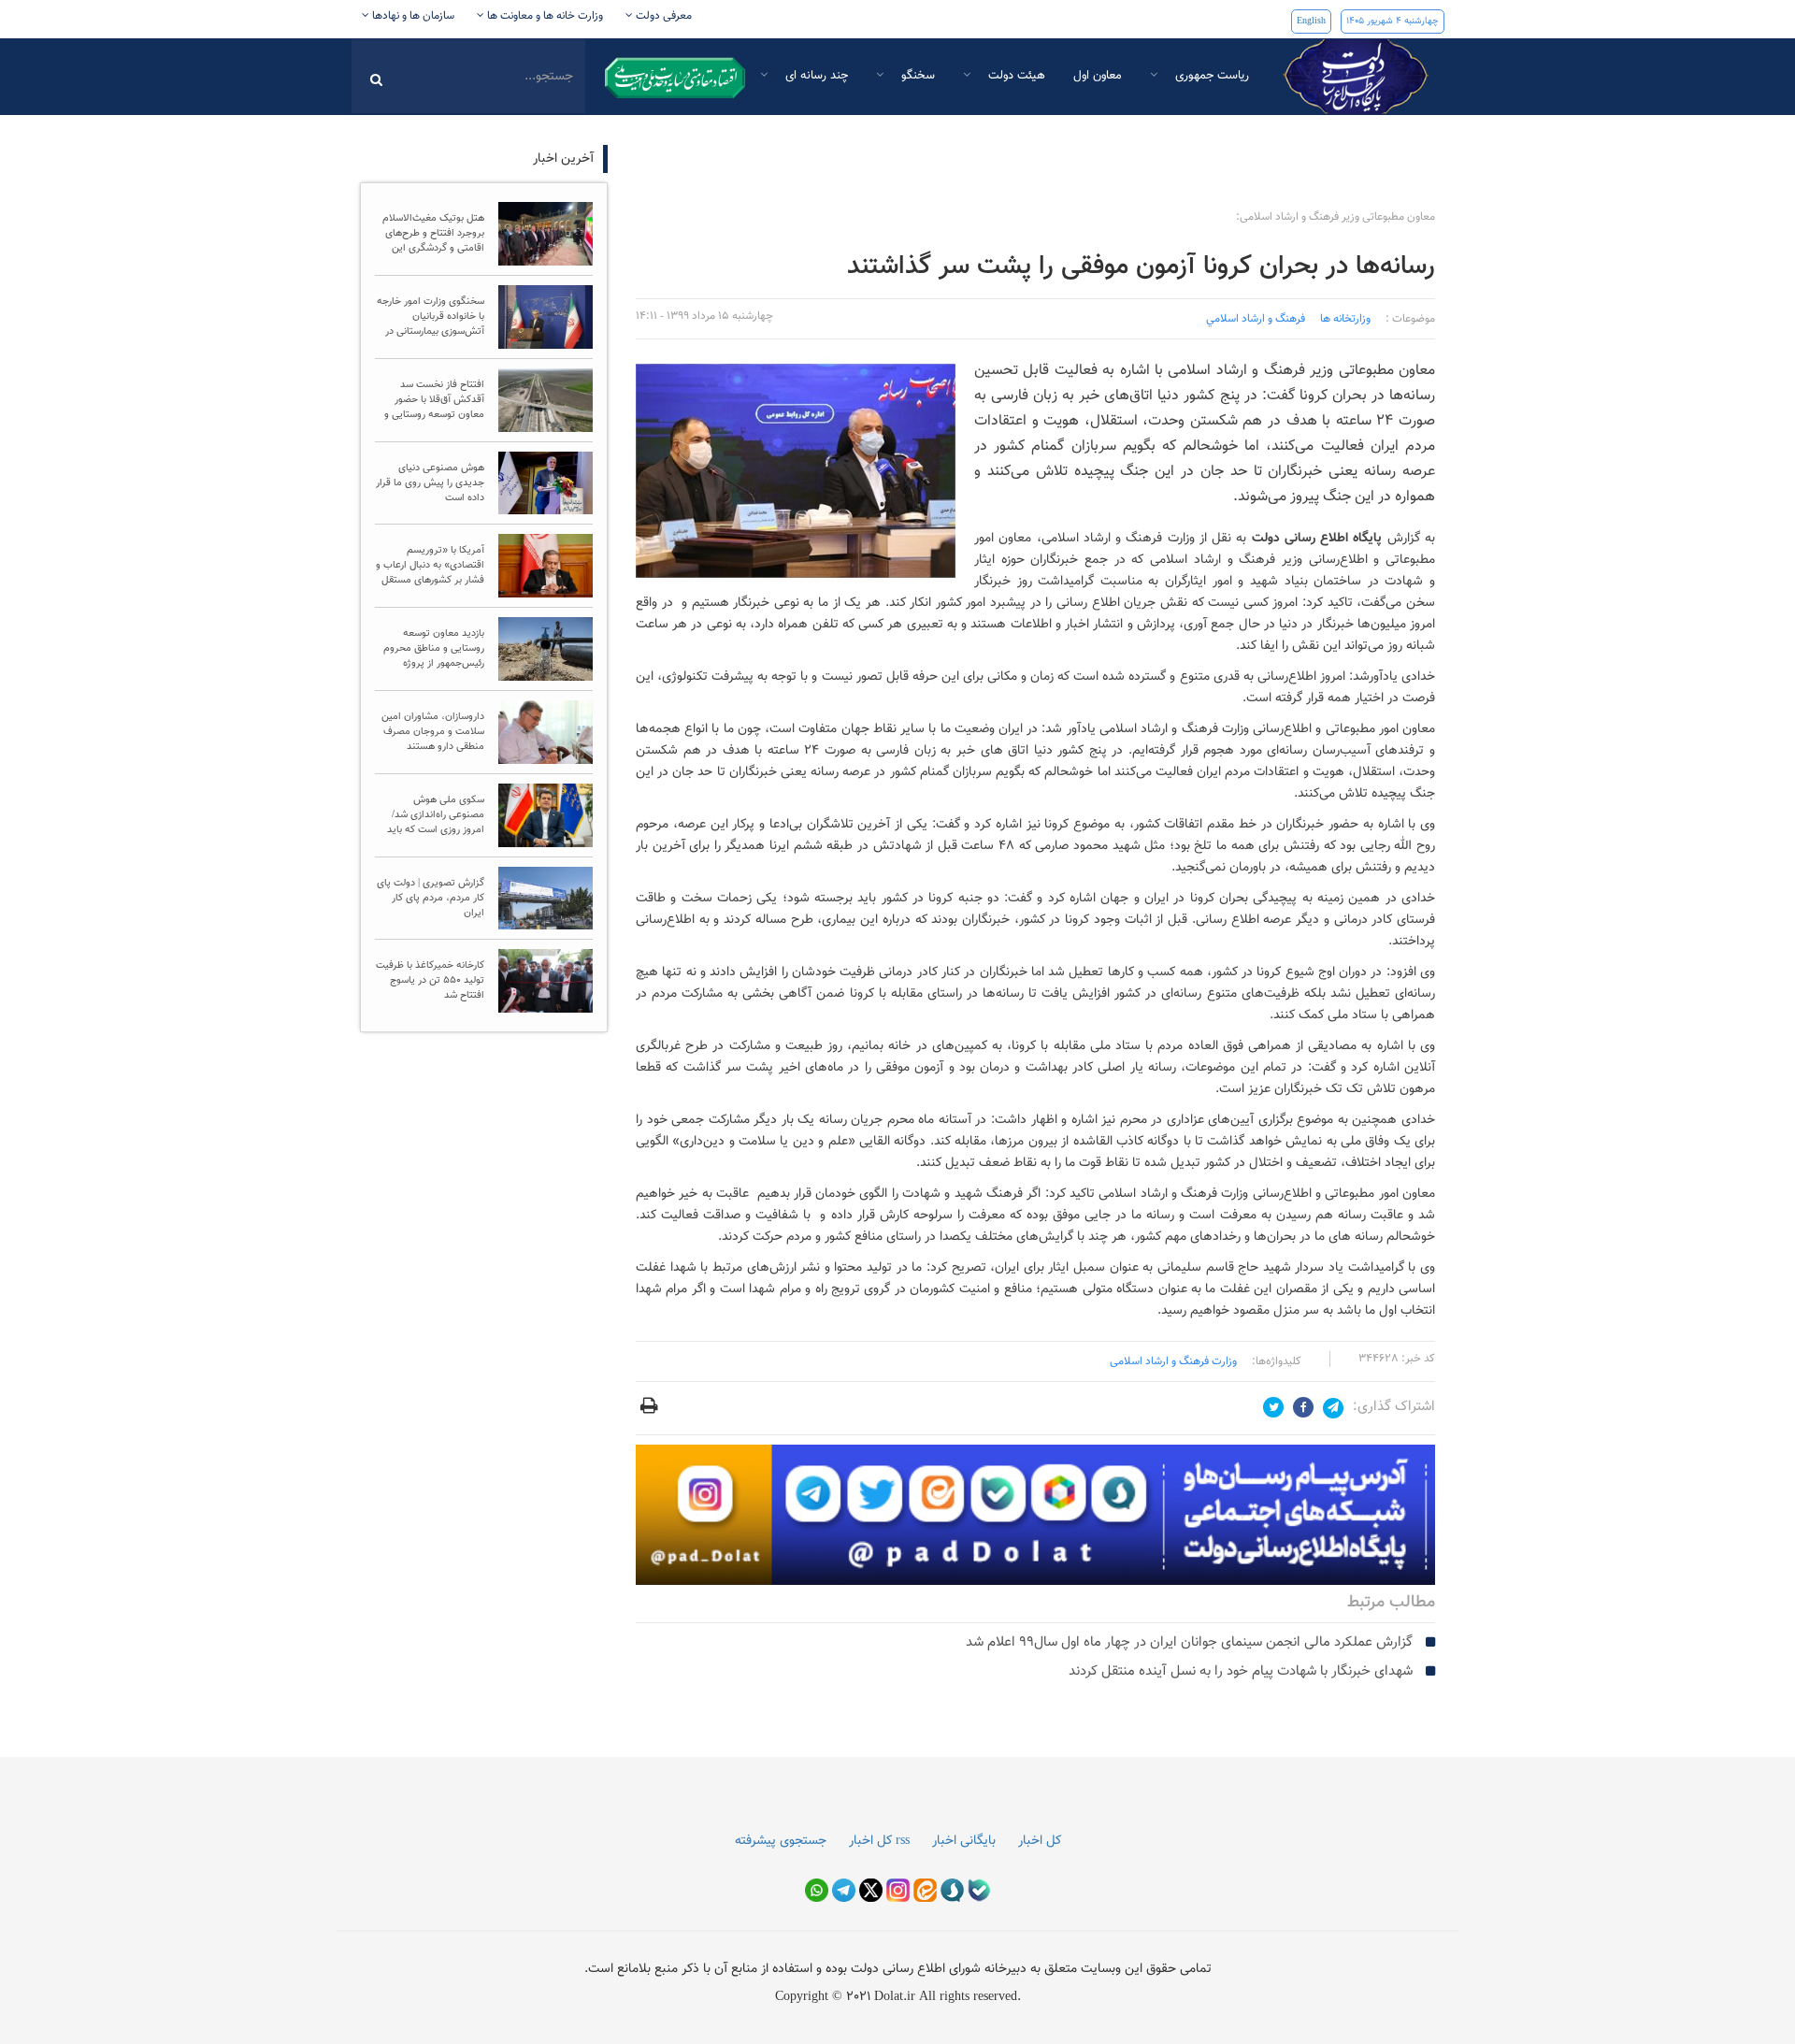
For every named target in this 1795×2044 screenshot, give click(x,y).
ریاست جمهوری (1210, 76)
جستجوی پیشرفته (781, 1841)
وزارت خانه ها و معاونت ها (544, 16)
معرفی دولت (662, 16)
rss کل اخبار (879, 1841)
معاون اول (1098, 76)
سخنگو (916, 76)
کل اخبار (1040, 1841)
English (1311, 21)
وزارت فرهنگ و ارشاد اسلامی (1173, 1361)
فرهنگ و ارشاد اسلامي (1256, 319)
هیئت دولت (1015, 76)
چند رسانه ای (815, 76)
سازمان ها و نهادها (412, 16)
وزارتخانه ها (1345, 319)
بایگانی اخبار (964, 1841)
